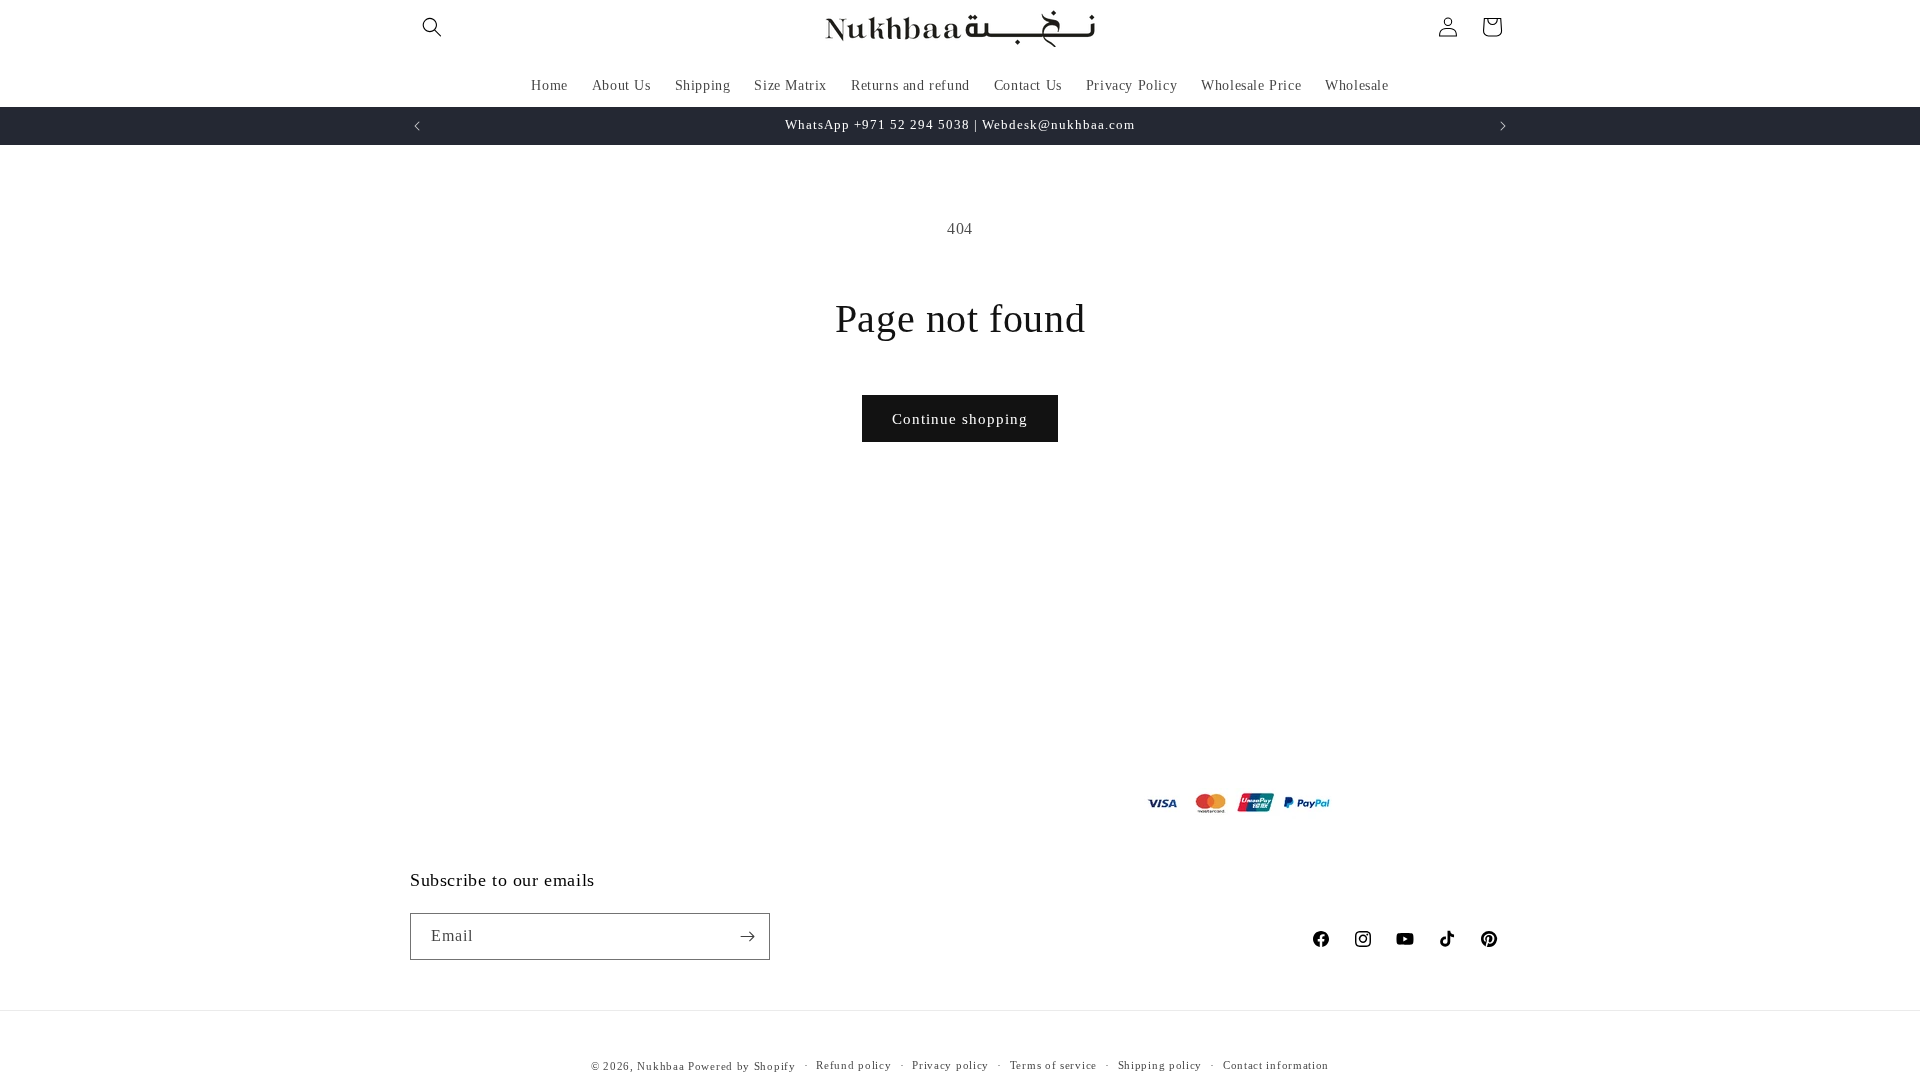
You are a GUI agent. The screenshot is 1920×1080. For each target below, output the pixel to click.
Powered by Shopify (742, 1066)
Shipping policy (1160, 1065)
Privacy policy (950, 1065)
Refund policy (853, 1065)
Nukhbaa (660, 1066)
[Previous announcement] (417, 126)
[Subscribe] (747, 936)
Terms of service (1053, 1065)
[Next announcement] (1503, 126)
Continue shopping (960, 419)
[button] (432, 27)
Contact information (1276, 1065)
